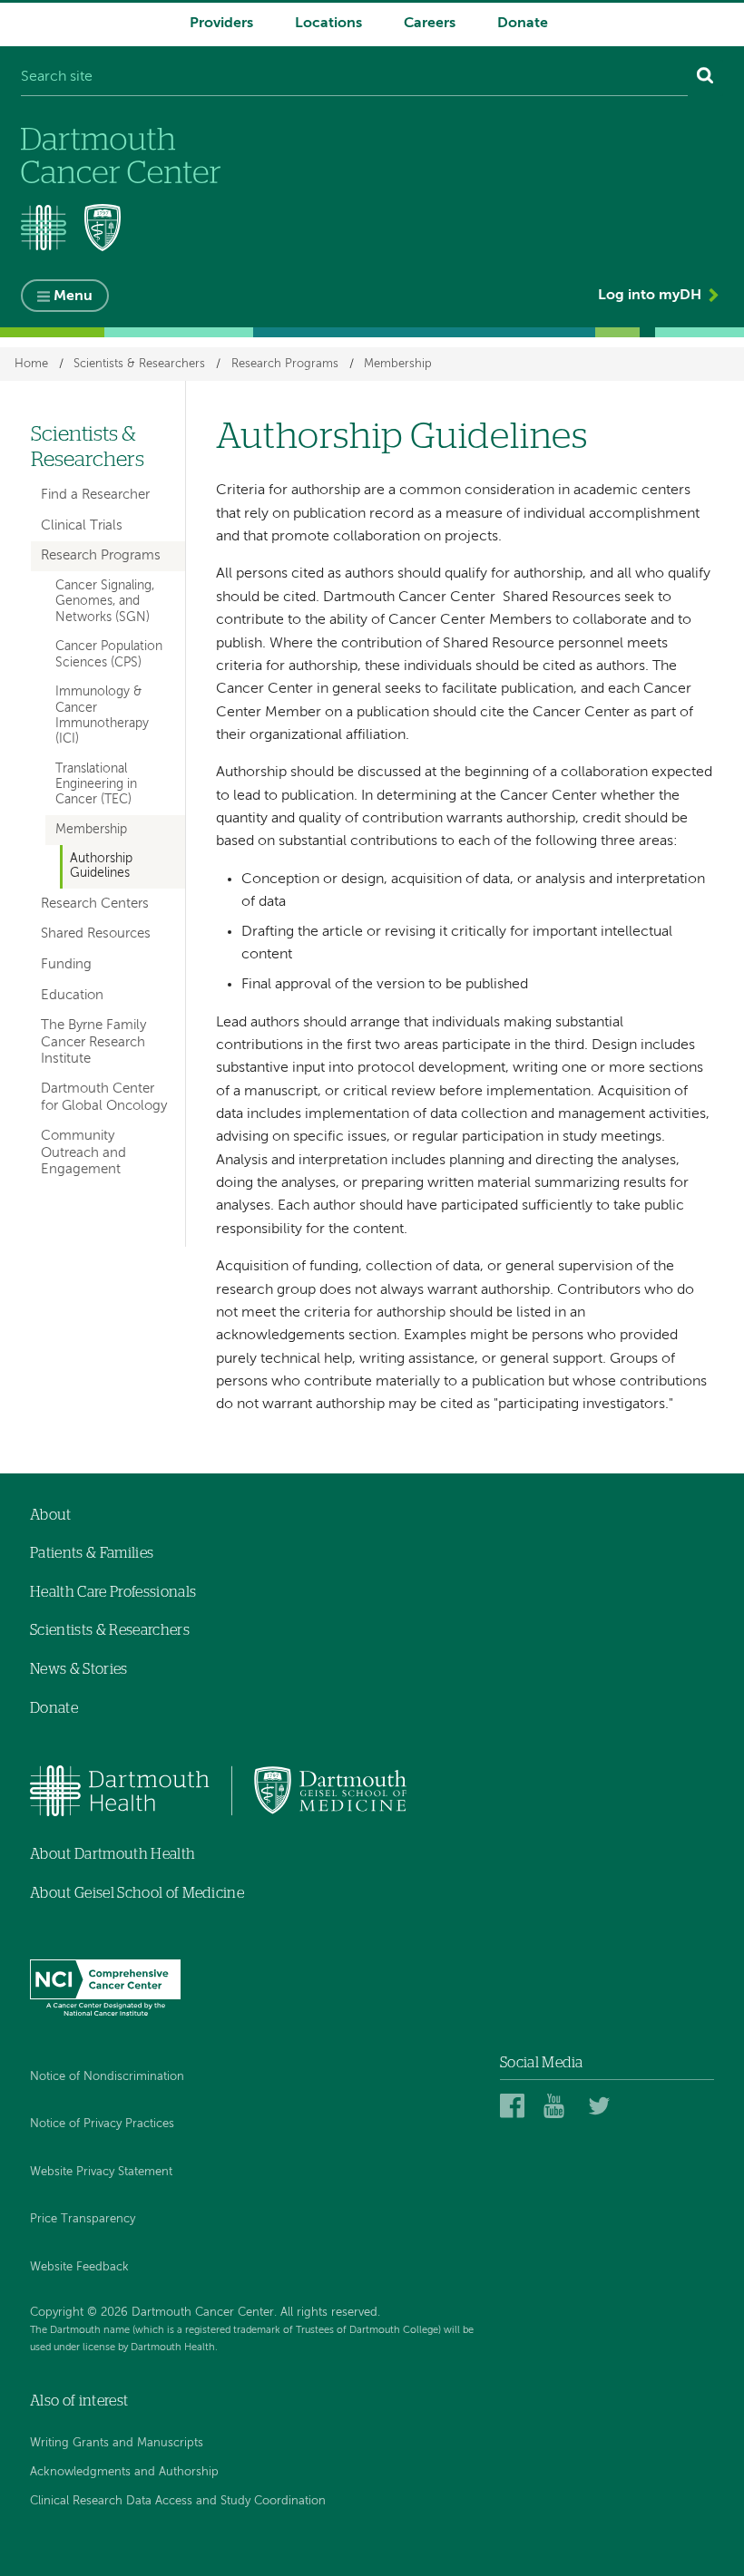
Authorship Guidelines (101, 866)
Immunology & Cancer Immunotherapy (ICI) (102, 715)
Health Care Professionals (113, 1592)
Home (31, 364)
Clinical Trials (82, 525)
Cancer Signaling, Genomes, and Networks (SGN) (105, 602)
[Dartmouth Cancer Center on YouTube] (558, 2105)
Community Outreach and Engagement (83, 1152)
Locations (328, 24)
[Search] (705, 78)
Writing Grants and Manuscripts (117, 2443)
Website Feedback (79, 2267)
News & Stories (78, 1669)
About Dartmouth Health (113, 1854)
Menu (73, 296)
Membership (398, 364)
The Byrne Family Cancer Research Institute (93, 1041)
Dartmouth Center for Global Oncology (104, 1097)
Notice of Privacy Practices (102, 2124)
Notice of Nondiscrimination (107, 2077)
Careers (430, 24)
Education (72, 995)
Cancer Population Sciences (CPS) (109, 654)
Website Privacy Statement (101, 2172)
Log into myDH (650, 296)
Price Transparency (83, 2219)
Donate (523, 24)
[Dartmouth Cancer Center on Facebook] (515, 2105)
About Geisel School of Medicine (137, 1893)
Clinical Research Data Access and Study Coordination (178, 2501)
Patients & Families (92, 1553)
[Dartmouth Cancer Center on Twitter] (603, 2105)
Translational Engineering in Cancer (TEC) (96, 785)
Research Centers (95, 904)
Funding (66, 964)
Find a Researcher (95, 495)
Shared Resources (96, 933)
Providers (221, 24)
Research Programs (285, 364)
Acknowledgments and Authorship (124, 2472)
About (51, 1515)
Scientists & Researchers (139, 364)
